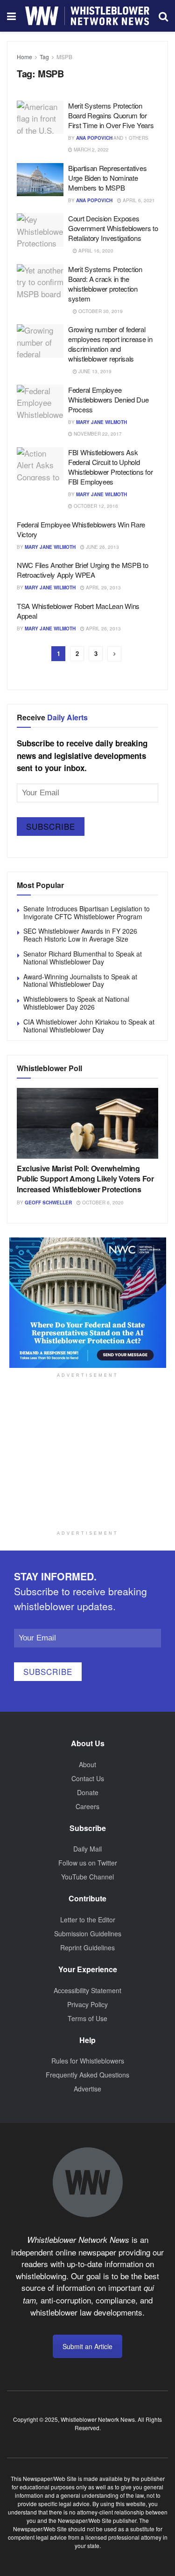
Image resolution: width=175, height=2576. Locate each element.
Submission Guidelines (88, 1934)
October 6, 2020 (102, 1203)
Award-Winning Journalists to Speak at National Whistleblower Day (80, 981)
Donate (88, 1792)
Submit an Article (87, 2346)
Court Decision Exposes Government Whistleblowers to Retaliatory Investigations (113, 228)
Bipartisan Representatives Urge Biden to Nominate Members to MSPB (107, 178)
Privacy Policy (87, 2004)
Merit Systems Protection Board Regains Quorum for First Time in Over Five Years (111, 115)
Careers (87, 1806)
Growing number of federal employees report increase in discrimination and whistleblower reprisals (110, 344)
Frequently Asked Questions (87, 2075)
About (87, 1764)
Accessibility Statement (87, 1990)
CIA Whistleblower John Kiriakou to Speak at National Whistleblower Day (89, 1026)
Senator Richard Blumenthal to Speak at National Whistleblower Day (83, 958)
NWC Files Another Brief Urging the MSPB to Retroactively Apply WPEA (82, 570)
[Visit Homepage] (87, 16)
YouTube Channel (87, 1877)
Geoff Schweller (48, 1203)
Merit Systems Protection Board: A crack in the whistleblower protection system (105, 284)
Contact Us (88, 1778)
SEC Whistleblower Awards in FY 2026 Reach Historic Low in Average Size (80, 935)
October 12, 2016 (95, 506)
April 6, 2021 (138, 200)
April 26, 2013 (103, 629)
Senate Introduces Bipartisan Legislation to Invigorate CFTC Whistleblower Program (87, 912)
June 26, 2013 (102, 547)
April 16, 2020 (95, 251)
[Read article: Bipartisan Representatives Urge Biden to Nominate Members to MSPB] (40, 180)
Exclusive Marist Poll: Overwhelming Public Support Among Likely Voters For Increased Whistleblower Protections (85, 1179)
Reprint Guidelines (87, 1947)
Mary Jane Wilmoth (101, 422)
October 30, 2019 (100, 311)
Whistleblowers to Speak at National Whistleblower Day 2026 (76, 1003)
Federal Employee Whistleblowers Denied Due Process (108, 400)
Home (24, 57)
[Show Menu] (11, 16)
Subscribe (51, 826)
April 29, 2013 (103, 588)
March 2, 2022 (91, 150)
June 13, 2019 (94, 371)
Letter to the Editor (88, 1920)
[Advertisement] (88, 1465)
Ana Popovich (94, 138)
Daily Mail (87, 1849)
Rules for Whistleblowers (88, 2061)
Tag (44, 57)
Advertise (87, 2089)
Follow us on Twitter (88, 1863)
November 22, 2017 (97, 434)
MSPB (64, 57)
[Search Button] (163, 16)
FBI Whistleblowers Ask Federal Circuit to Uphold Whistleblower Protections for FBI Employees (110, 467)
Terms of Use (87, 2018)
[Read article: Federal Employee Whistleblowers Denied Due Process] (40, 402)
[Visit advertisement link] (87, 1303)
